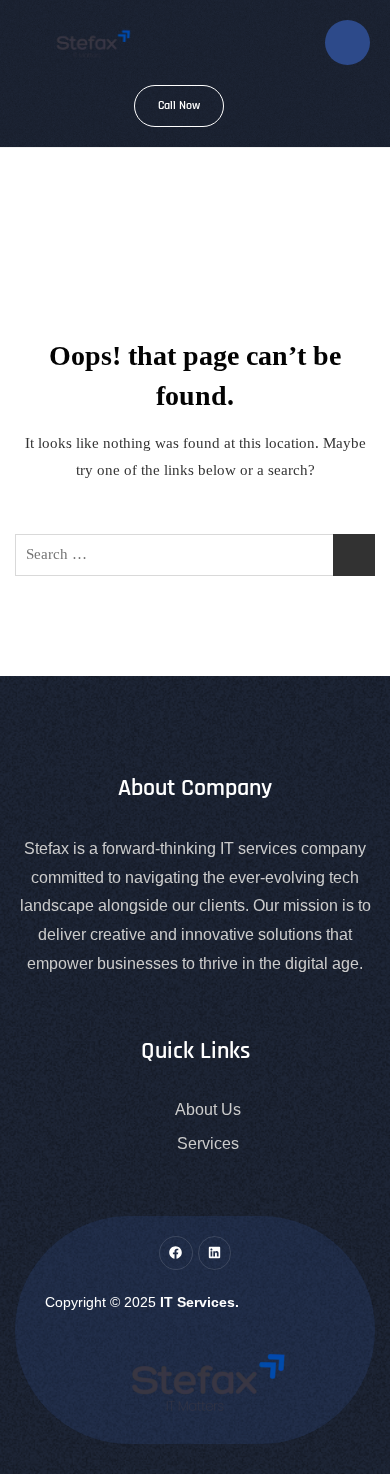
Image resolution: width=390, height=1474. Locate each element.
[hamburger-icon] (347, 42)
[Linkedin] (215, 1253)
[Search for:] (195, 555)
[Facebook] (176, 1253)
